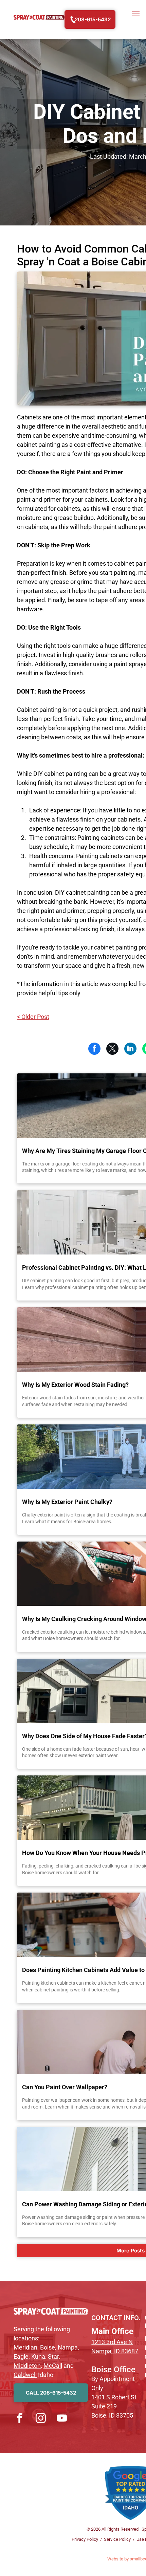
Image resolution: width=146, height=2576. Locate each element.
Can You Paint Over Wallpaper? (65, 2087)
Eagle (21, 2356)
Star (53, 2356)
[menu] (136, 14)
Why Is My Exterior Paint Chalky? (67, 1502)
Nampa (68, 2347)
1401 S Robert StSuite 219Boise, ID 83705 (114, 2406)
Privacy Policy (85, 2539)
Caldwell (25, 2375)
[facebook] (20, 2419)
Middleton (27, 2366)
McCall (53, 2366)
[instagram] (41, 2419)
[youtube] (62, 2419)
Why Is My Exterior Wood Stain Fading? (75, 1385)
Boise (48, 2347)
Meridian (25, 2347)
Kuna (38, 2356)
